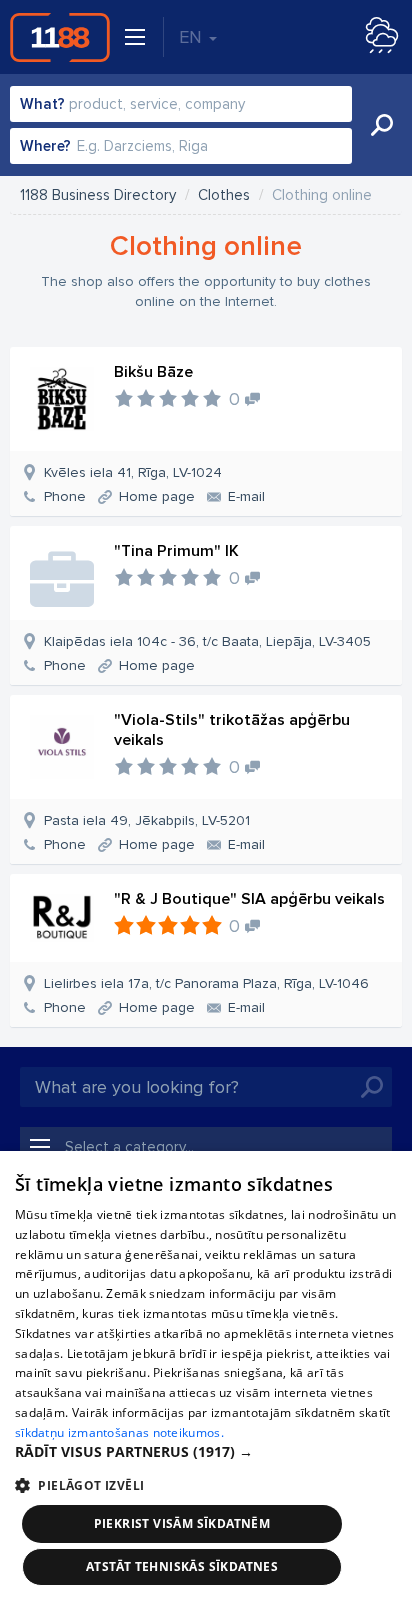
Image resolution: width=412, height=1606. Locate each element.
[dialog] (206, 1378)
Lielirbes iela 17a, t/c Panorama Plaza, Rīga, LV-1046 (206, 983)
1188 (60, 37)
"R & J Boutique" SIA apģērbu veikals (249, 899)
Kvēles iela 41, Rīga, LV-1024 (133, 472)
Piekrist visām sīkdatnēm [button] (182, 1523)
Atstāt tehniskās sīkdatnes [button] (182, 1566)
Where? (45, 146)
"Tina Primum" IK (176, 551)
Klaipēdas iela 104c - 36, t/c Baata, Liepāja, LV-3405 (207, 641)
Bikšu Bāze (153, 372)
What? (42, 104)
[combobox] (181, 104)
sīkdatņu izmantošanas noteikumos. (119, 1432)
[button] (206, 1452)
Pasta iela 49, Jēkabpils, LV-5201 (147, 820)
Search (382, 125)
